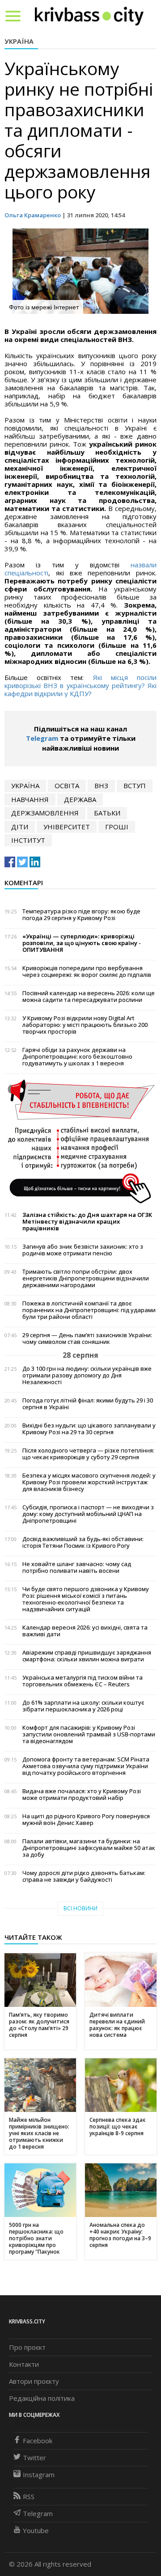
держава (80, 799)
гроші (117, 827)
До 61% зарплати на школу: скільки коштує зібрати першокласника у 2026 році (83, 1706)
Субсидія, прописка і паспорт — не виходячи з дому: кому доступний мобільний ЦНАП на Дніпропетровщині (88, 1514)
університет (67, 827)
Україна (19, 41)
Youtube (36, 2530)
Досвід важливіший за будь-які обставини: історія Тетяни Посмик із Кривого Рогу (83, 1542)
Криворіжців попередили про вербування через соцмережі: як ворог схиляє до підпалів (87, 971)
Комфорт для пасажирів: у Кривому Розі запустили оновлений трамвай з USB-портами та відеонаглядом (89, 1734)
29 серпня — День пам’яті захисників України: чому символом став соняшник (87, 1339)
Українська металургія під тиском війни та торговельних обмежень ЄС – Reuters (83, 1681)
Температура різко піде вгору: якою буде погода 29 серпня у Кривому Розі (81, 915)
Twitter (34, 2458)
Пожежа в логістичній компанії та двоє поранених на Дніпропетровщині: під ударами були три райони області (89, 1310)
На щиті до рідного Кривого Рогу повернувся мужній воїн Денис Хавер (86, 1820)
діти (20, 827)
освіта (67, 785)
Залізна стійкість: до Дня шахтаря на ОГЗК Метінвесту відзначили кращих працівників (87, 1222)
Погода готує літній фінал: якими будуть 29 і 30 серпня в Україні (88, 1404)
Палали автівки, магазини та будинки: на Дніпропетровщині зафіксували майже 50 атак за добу (89, 1848)
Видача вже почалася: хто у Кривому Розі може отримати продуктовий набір (82, 1795)
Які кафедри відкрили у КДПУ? (80, 689)
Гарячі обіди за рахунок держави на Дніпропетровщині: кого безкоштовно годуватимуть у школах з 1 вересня (77, 1057)
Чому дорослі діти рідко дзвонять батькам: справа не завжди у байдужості (84, 1876)
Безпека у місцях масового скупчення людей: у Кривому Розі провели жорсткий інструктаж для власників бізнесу (89, 1482)
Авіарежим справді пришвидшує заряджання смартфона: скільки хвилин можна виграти (87, 1656)
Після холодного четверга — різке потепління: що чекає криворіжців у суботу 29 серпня (88, 1454)
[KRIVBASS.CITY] (89, 16)
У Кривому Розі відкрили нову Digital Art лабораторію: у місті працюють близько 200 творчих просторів (85, 1025)
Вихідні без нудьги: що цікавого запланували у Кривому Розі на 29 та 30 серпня (89, 1429)
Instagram (39, 2475)
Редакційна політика (42, 2398)
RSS (29, 2496)
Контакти (24, 2364)
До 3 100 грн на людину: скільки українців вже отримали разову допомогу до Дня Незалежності (87, 1375)
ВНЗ (101, 785)
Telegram (42, 738)
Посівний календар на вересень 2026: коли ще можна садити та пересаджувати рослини (89, 997)
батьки (107, 813)
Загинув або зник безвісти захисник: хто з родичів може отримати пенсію (83, 1250)
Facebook (38, 2441)
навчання (30, 799)
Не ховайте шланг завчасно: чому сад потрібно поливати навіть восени (77, 1567)
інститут (28, 840)
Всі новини (80, 1908)
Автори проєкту (34, 2381)
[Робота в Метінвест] (80, 1141)
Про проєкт (27, 2347)
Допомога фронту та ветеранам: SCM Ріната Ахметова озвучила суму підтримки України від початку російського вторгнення (86, 1766)
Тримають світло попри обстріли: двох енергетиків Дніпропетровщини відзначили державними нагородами (86, 1278)
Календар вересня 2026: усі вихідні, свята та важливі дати (85, 1631)
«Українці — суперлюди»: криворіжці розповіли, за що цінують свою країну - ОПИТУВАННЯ (82, 943)
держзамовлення (45, 813)
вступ (135, 785)
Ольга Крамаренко (33, 215)
